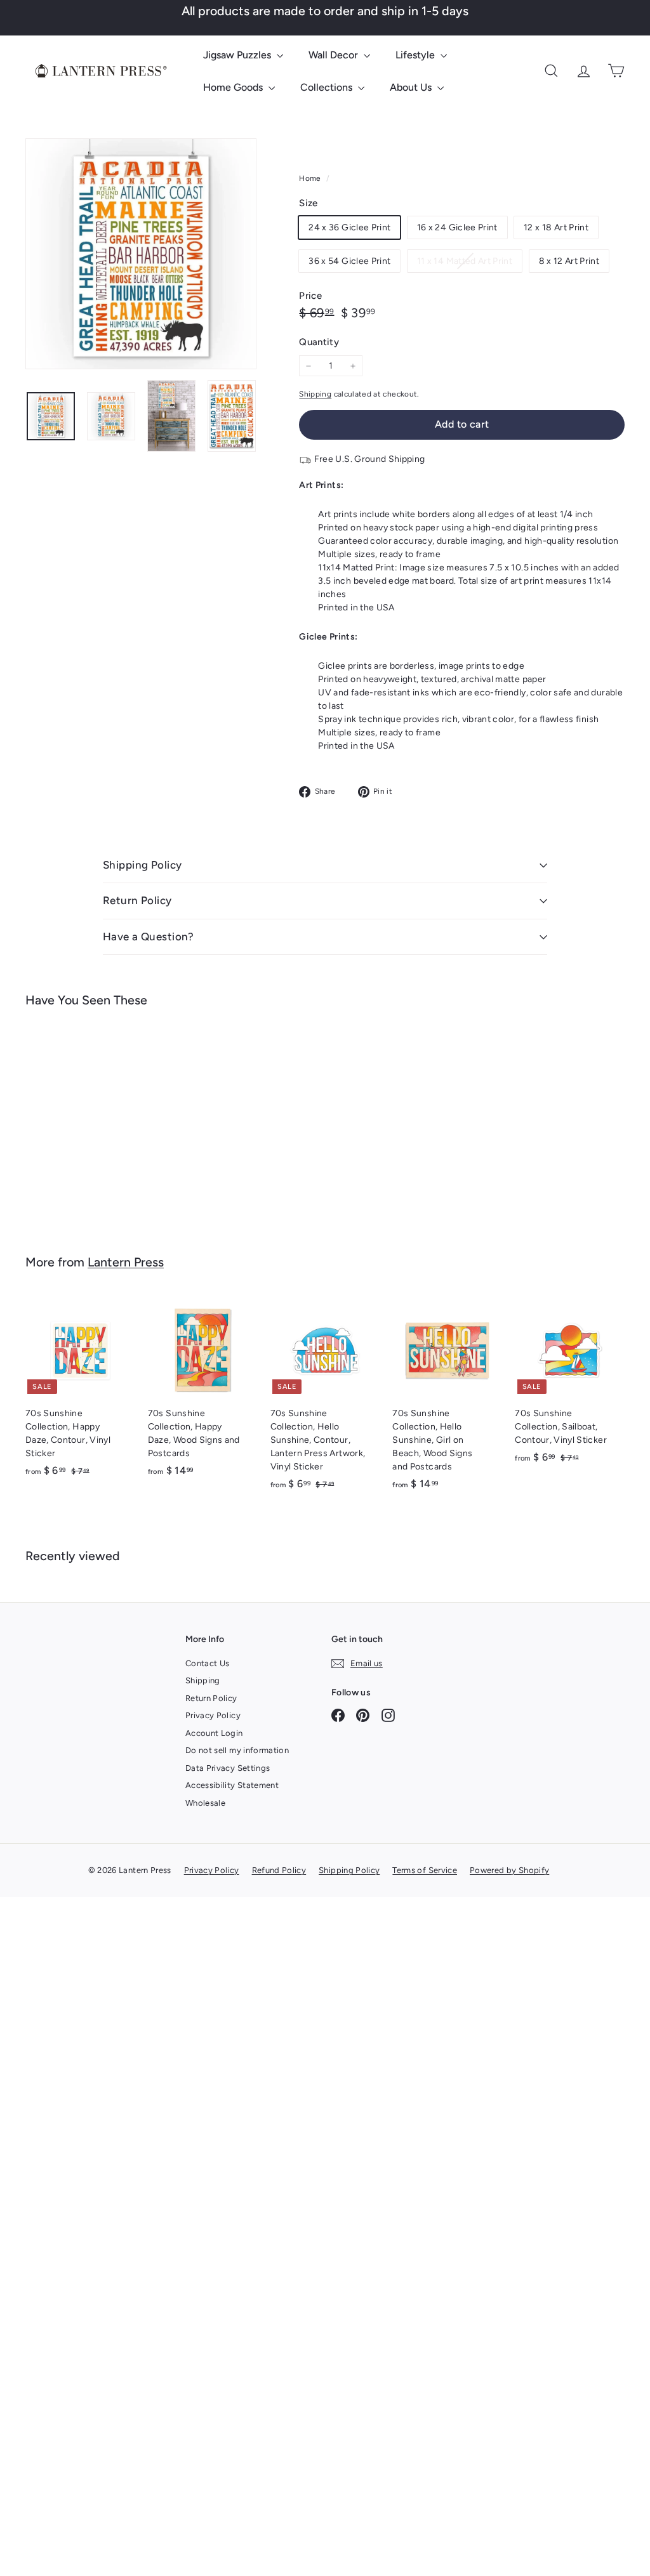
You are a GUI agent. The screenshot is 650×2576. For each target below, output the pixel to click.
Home (311, 178)
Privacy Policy (213, 1715)
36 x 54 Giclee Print (349, 261)
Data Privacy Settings (228, 1768)
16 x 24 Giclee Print (457, 227)
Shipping (315, 394)
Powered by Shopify (509, 1870)
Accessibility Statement (232, 1785)
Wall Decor (335, 55)
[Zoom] (141, 254)
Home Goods (234, 87)
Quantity (319, 342)
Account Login (214, 1733)
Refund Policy (279, 1870)
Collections (328, 87)
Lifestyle (416, 55)
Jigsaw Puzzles (238, 55)
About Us (412, 87)
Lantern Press (126, 1262)
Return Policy (137, 900)
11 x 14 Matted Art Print (469, 264)
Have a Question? (149, 936)
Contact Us (208, 1663)
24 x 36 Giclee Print (349, 227)
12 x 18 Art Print (556, 227)
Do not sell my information (237, 1750)
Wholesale (205, 1803)
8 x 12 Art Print (569, 261)
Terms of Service (425, 1870)
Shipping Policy (142, 865)
